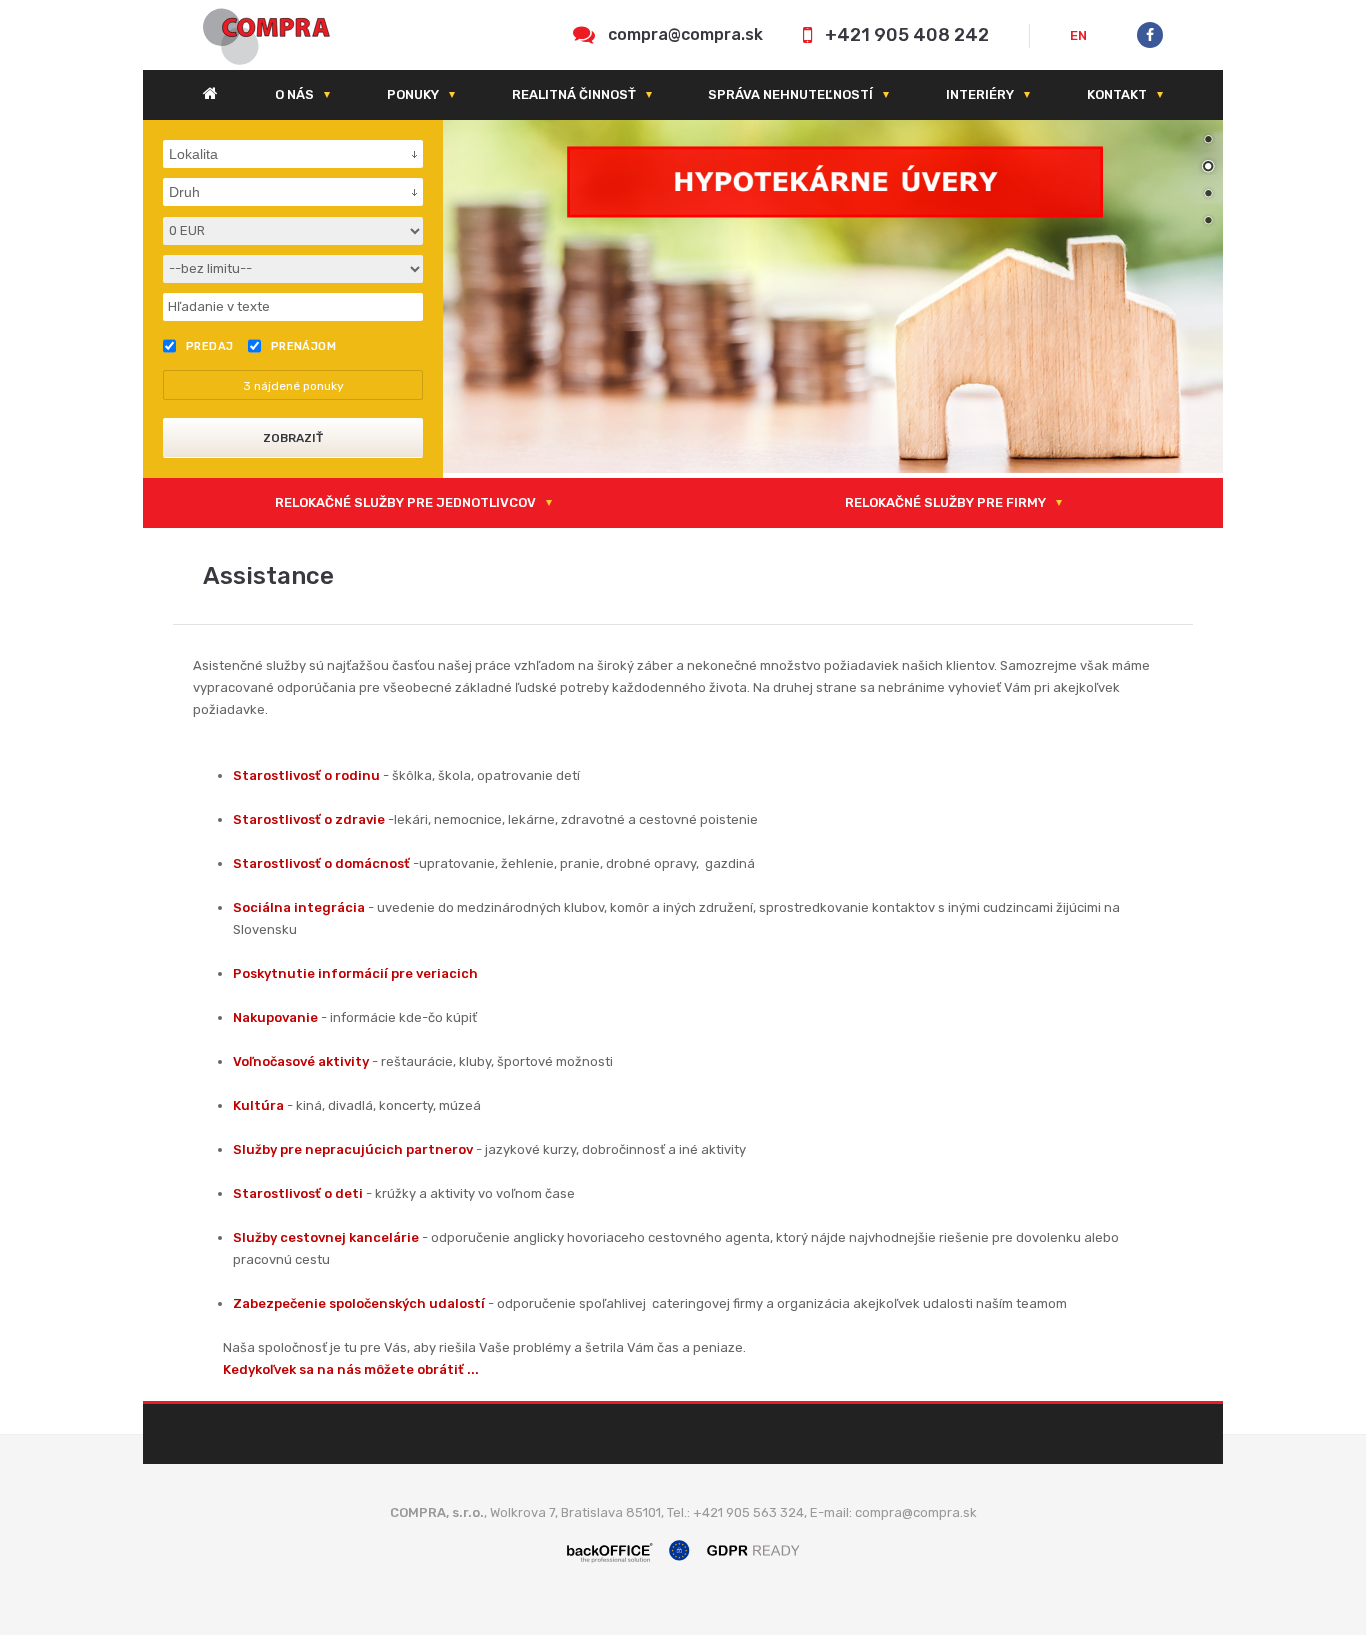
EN (1078, 35)
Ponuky (413, 94)
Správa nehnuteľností (790, 94)
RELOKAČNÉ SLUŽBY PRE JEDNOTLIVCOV (405, 502)
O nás (294, 94)
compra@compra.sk (685, 34)
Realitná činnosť (574, 94)
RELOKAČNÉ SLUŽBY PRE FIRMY (945, 502)
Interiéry (980, 94)
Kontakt (1117, 94)
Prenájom (304, 346)
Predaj (210, 346)
